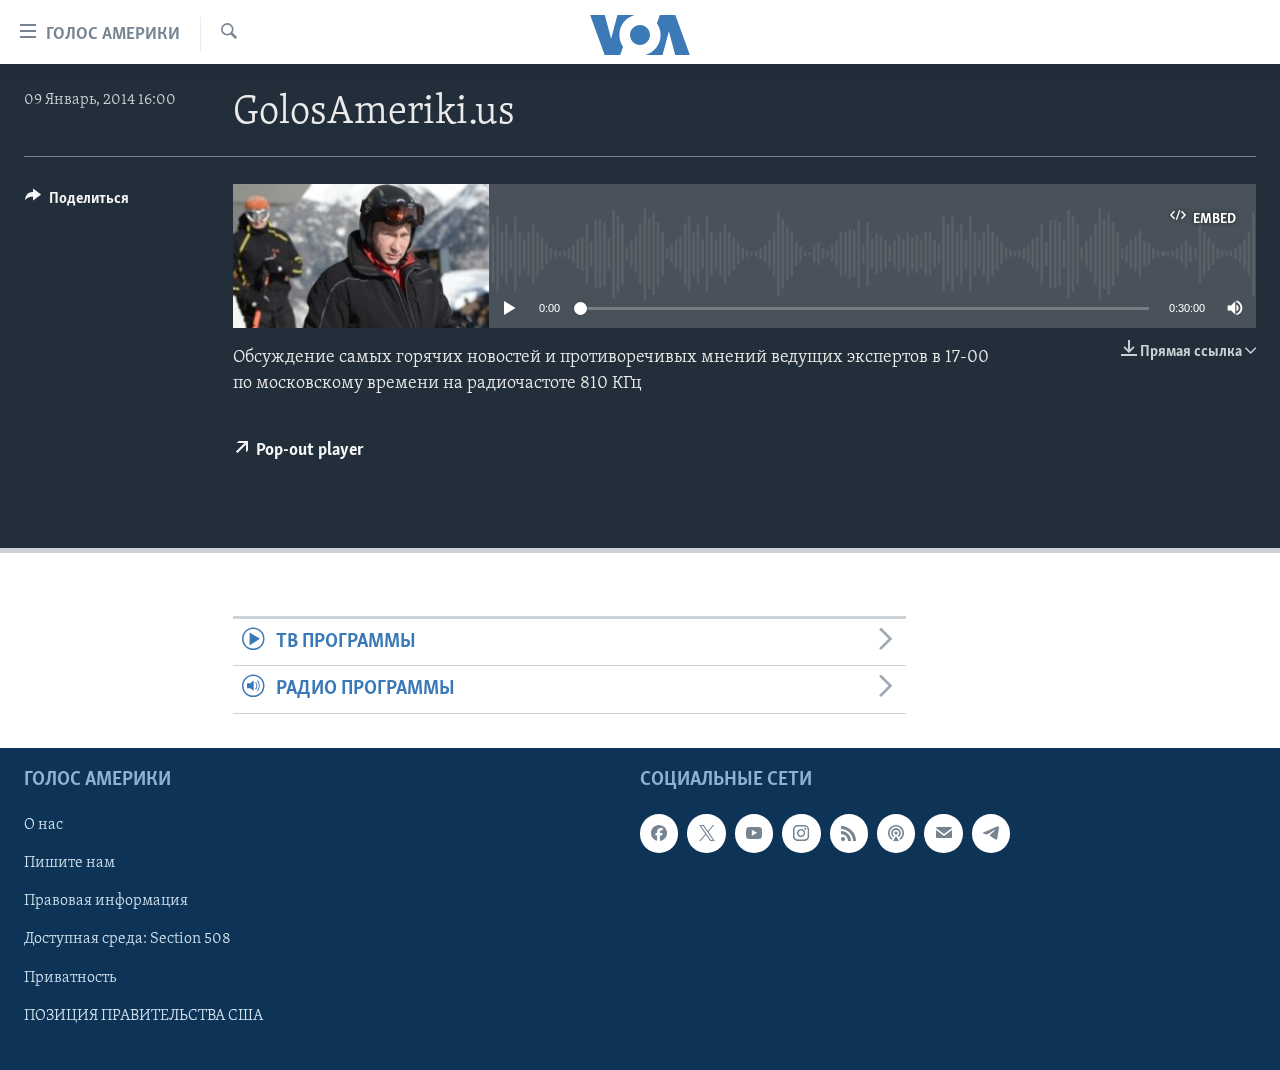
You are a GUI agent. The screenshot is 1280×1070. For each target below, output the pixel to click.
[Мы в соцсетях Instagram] (801, 833)
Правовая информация (106, 901)
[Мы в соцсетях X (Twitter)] (706, 833)
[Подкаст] (896, 833)
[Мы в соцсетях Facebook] (659, 833)
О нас (43, 825)
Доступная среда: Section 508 (127, 939)
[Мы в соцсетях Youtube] (754, 833)
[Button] (77, 203)
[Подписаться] (943, 833)
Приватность (70, 977)
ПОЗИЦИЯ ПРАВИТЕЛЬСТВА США (143, 1015)
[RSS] (849, 833)
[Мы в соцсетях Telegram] (991, 833)
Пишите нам (69, 863)
